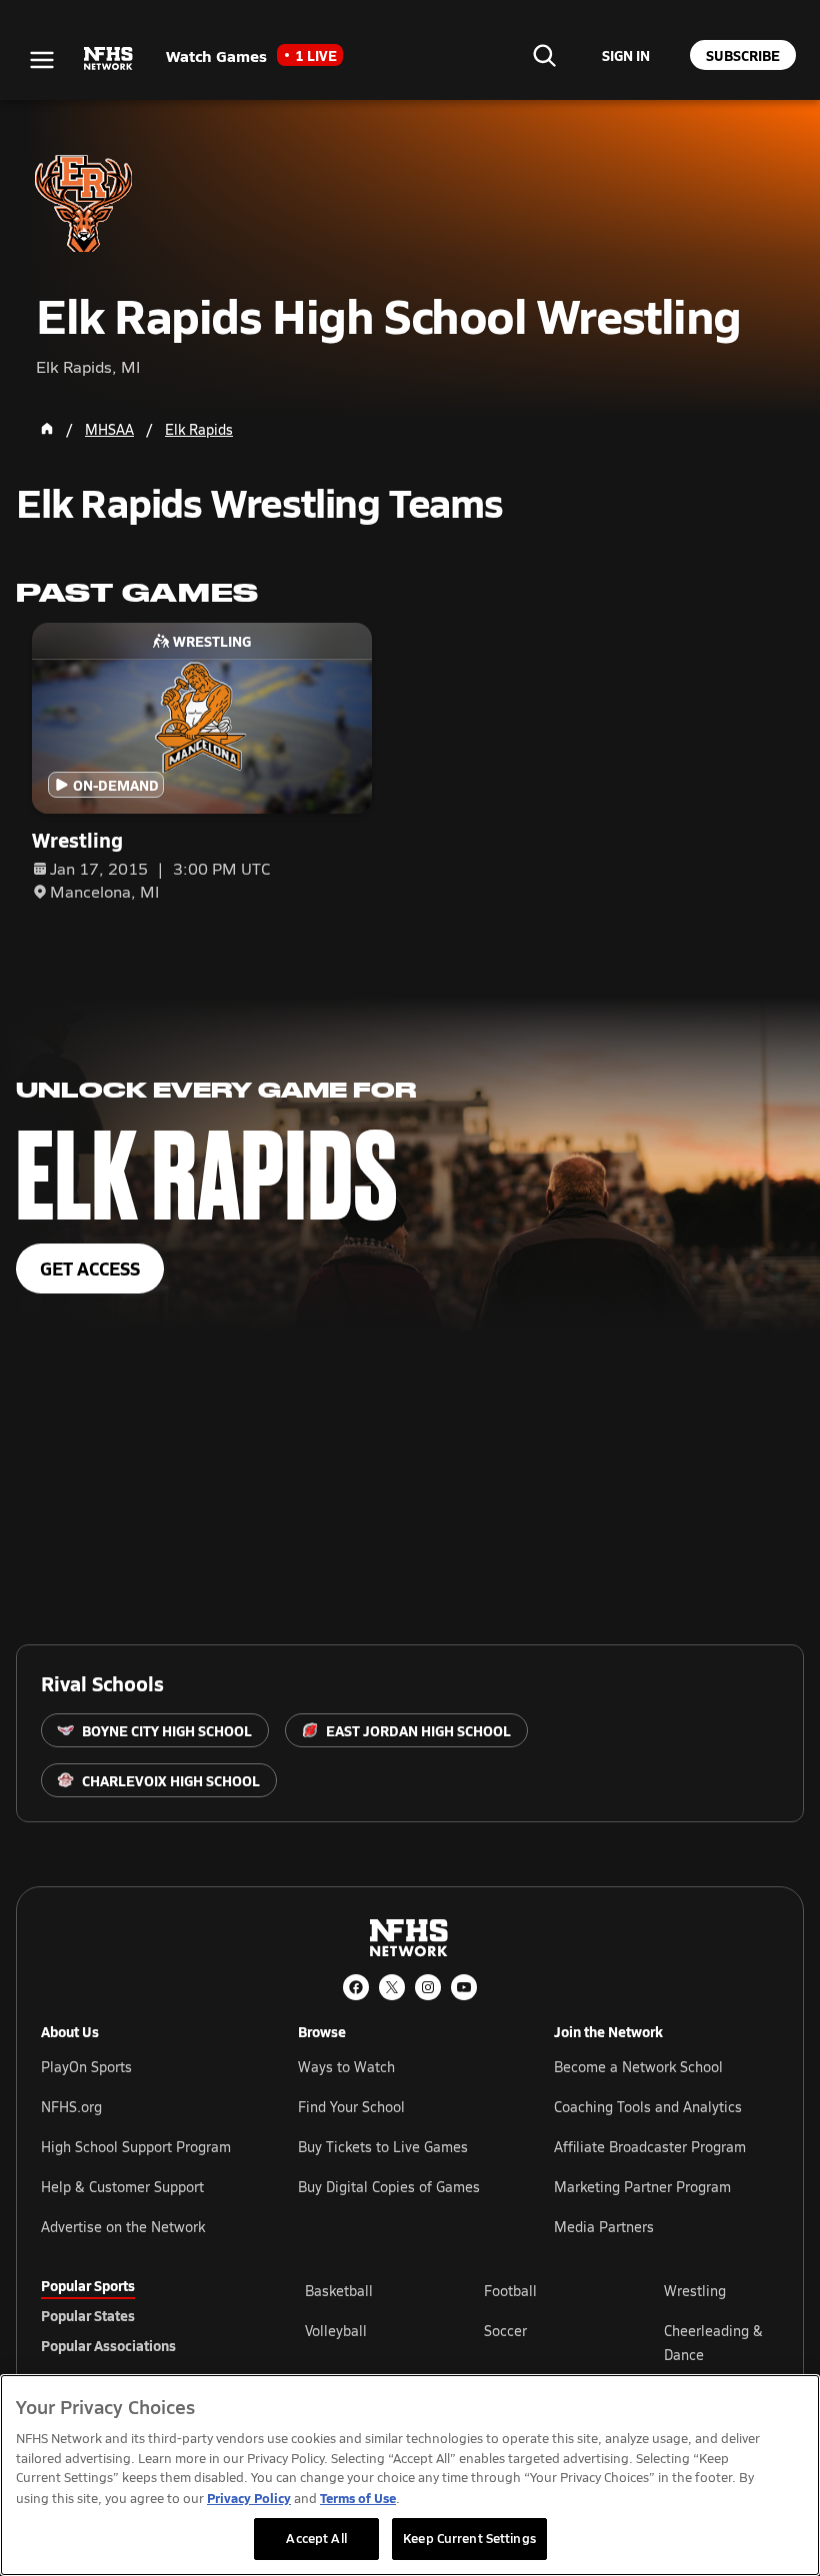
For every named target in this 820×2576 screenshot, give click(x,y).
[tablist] (141, 2315)
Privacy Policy (249, 2498)
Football (510, 2291)
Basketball (339, 2291)
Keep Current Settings (469, 2538)
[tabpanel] (542, 2342)
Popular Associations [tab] (108, 2345)
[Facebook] (356, 1987)
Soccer (505, 2331)
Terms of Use (358, 2498)
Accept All (316, 2538)
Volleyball (336, 2331)
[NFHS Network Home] (109, 59)
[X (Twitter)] (392, 1987)
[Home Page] (47, 429)
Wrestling (695, 2291)
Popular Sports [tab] (88, 2285)
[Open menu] (42, 60)
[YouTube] (464, 1987)
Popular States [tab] (88, 2315)
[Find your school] (544, 55)
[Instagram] (428, 1987)
